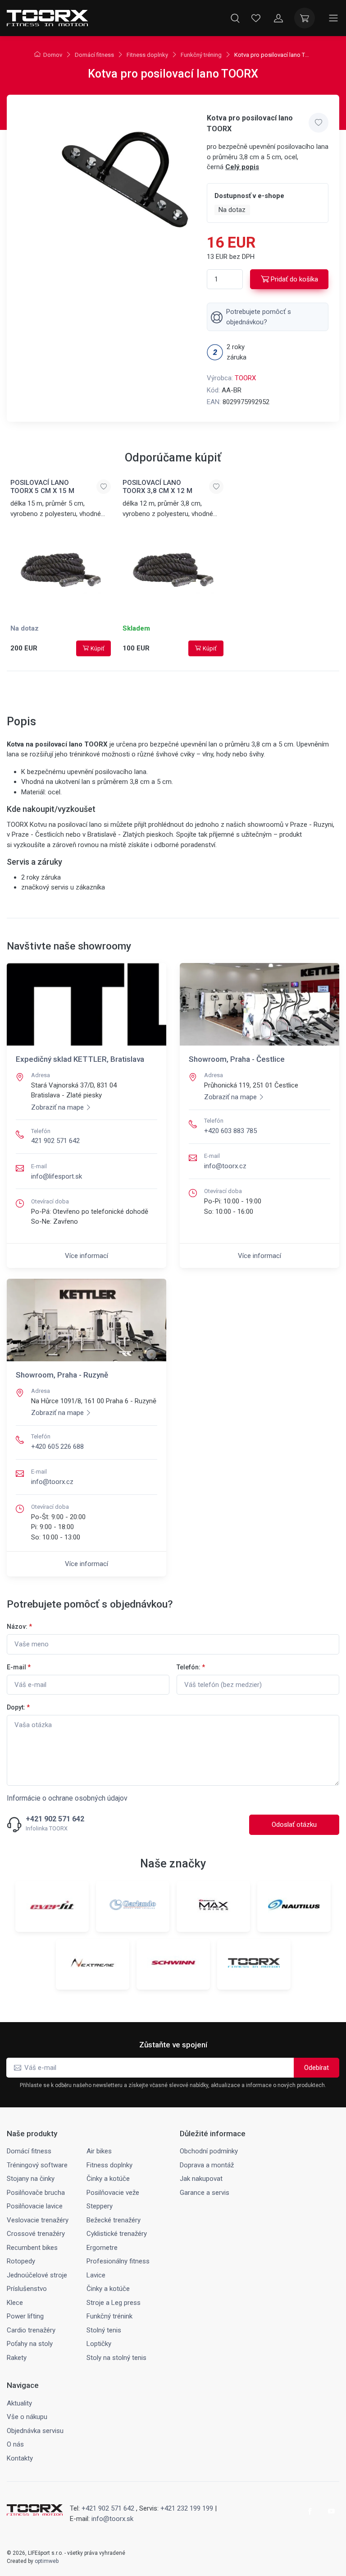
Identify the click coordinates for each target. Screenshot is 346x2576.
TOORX (245, 378)
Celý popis (242, 167)
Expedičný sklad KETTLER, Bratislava (80, 1059)
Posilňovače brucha (36, 2193)
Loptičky (99, 2344)
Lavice (96, 2275)
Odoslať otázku (294, 1825)
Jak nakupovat (201, 2179)
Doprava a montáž (207, 2165)
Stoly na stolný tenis (116, 2358)
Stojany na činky (31, 2179)
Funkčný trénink (109, 2316)
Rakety (17, 2358)
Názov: (19, 1627)
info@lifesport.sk (57, 1176)
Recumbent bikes (32, 2248)
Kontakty (20, 2458)
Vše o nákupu (27, 2417)
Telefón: (191, 1667)
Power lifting (25, 2316)
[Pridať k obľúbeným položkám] (319, 123)
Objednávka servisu (35, 2431)
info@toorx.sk (112, 2519)
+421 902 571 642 (55, 1819)
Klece (15, 2303)
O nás (15, 2444)
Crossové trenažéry (36, 2234)
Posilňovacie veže (113, 2193)
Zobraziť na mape (57, 1107)
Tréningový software (37, 2165)
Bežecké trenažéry (114, 2220)
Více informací (86, 1256)
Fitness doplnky (147, 55)
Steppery (100, 2206)
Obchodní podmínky (209, 2151)
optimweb (47, 2561)
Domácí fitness (94, 55)
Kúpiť (98, 648)
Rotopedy (21, 2261)
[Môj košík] (305, 18)
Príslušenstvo (27, 2289)
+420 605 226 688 (57, 1447)
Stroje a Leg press (114, 2303)
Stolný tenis (104, 2330)
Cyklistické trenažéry (117, 2234)
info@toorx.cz (225, 1166)
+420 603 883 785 (230, 1131)
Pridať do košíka (294, 279)
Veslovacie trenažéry (38, 2220)
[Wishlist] (256, 18)
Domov (53, 55)
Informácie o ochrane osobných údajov (67, 1798)
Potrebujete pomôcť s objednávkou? (259, 317)
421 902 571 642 (55, 1141)
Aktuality (19, 2403)
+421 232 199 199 (187, 2508)
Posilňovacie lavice (35, 2206)
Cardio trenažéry (31, 2330)
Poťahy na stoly (30, 2344)
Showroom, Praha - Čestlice (237, 1059)
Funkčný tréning (201, 55)
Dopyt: (18, 1707)
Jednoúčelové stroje (37, 2275)
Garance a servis (205, 2193)
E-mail (19, 1667)
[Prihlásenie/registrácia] (278, 18)
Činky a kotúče (108, 2179)
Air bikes (99, 2151)
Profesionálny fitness (118, 2261)
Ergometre (102, 2248)
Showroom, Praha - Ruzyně (62, 1375)
